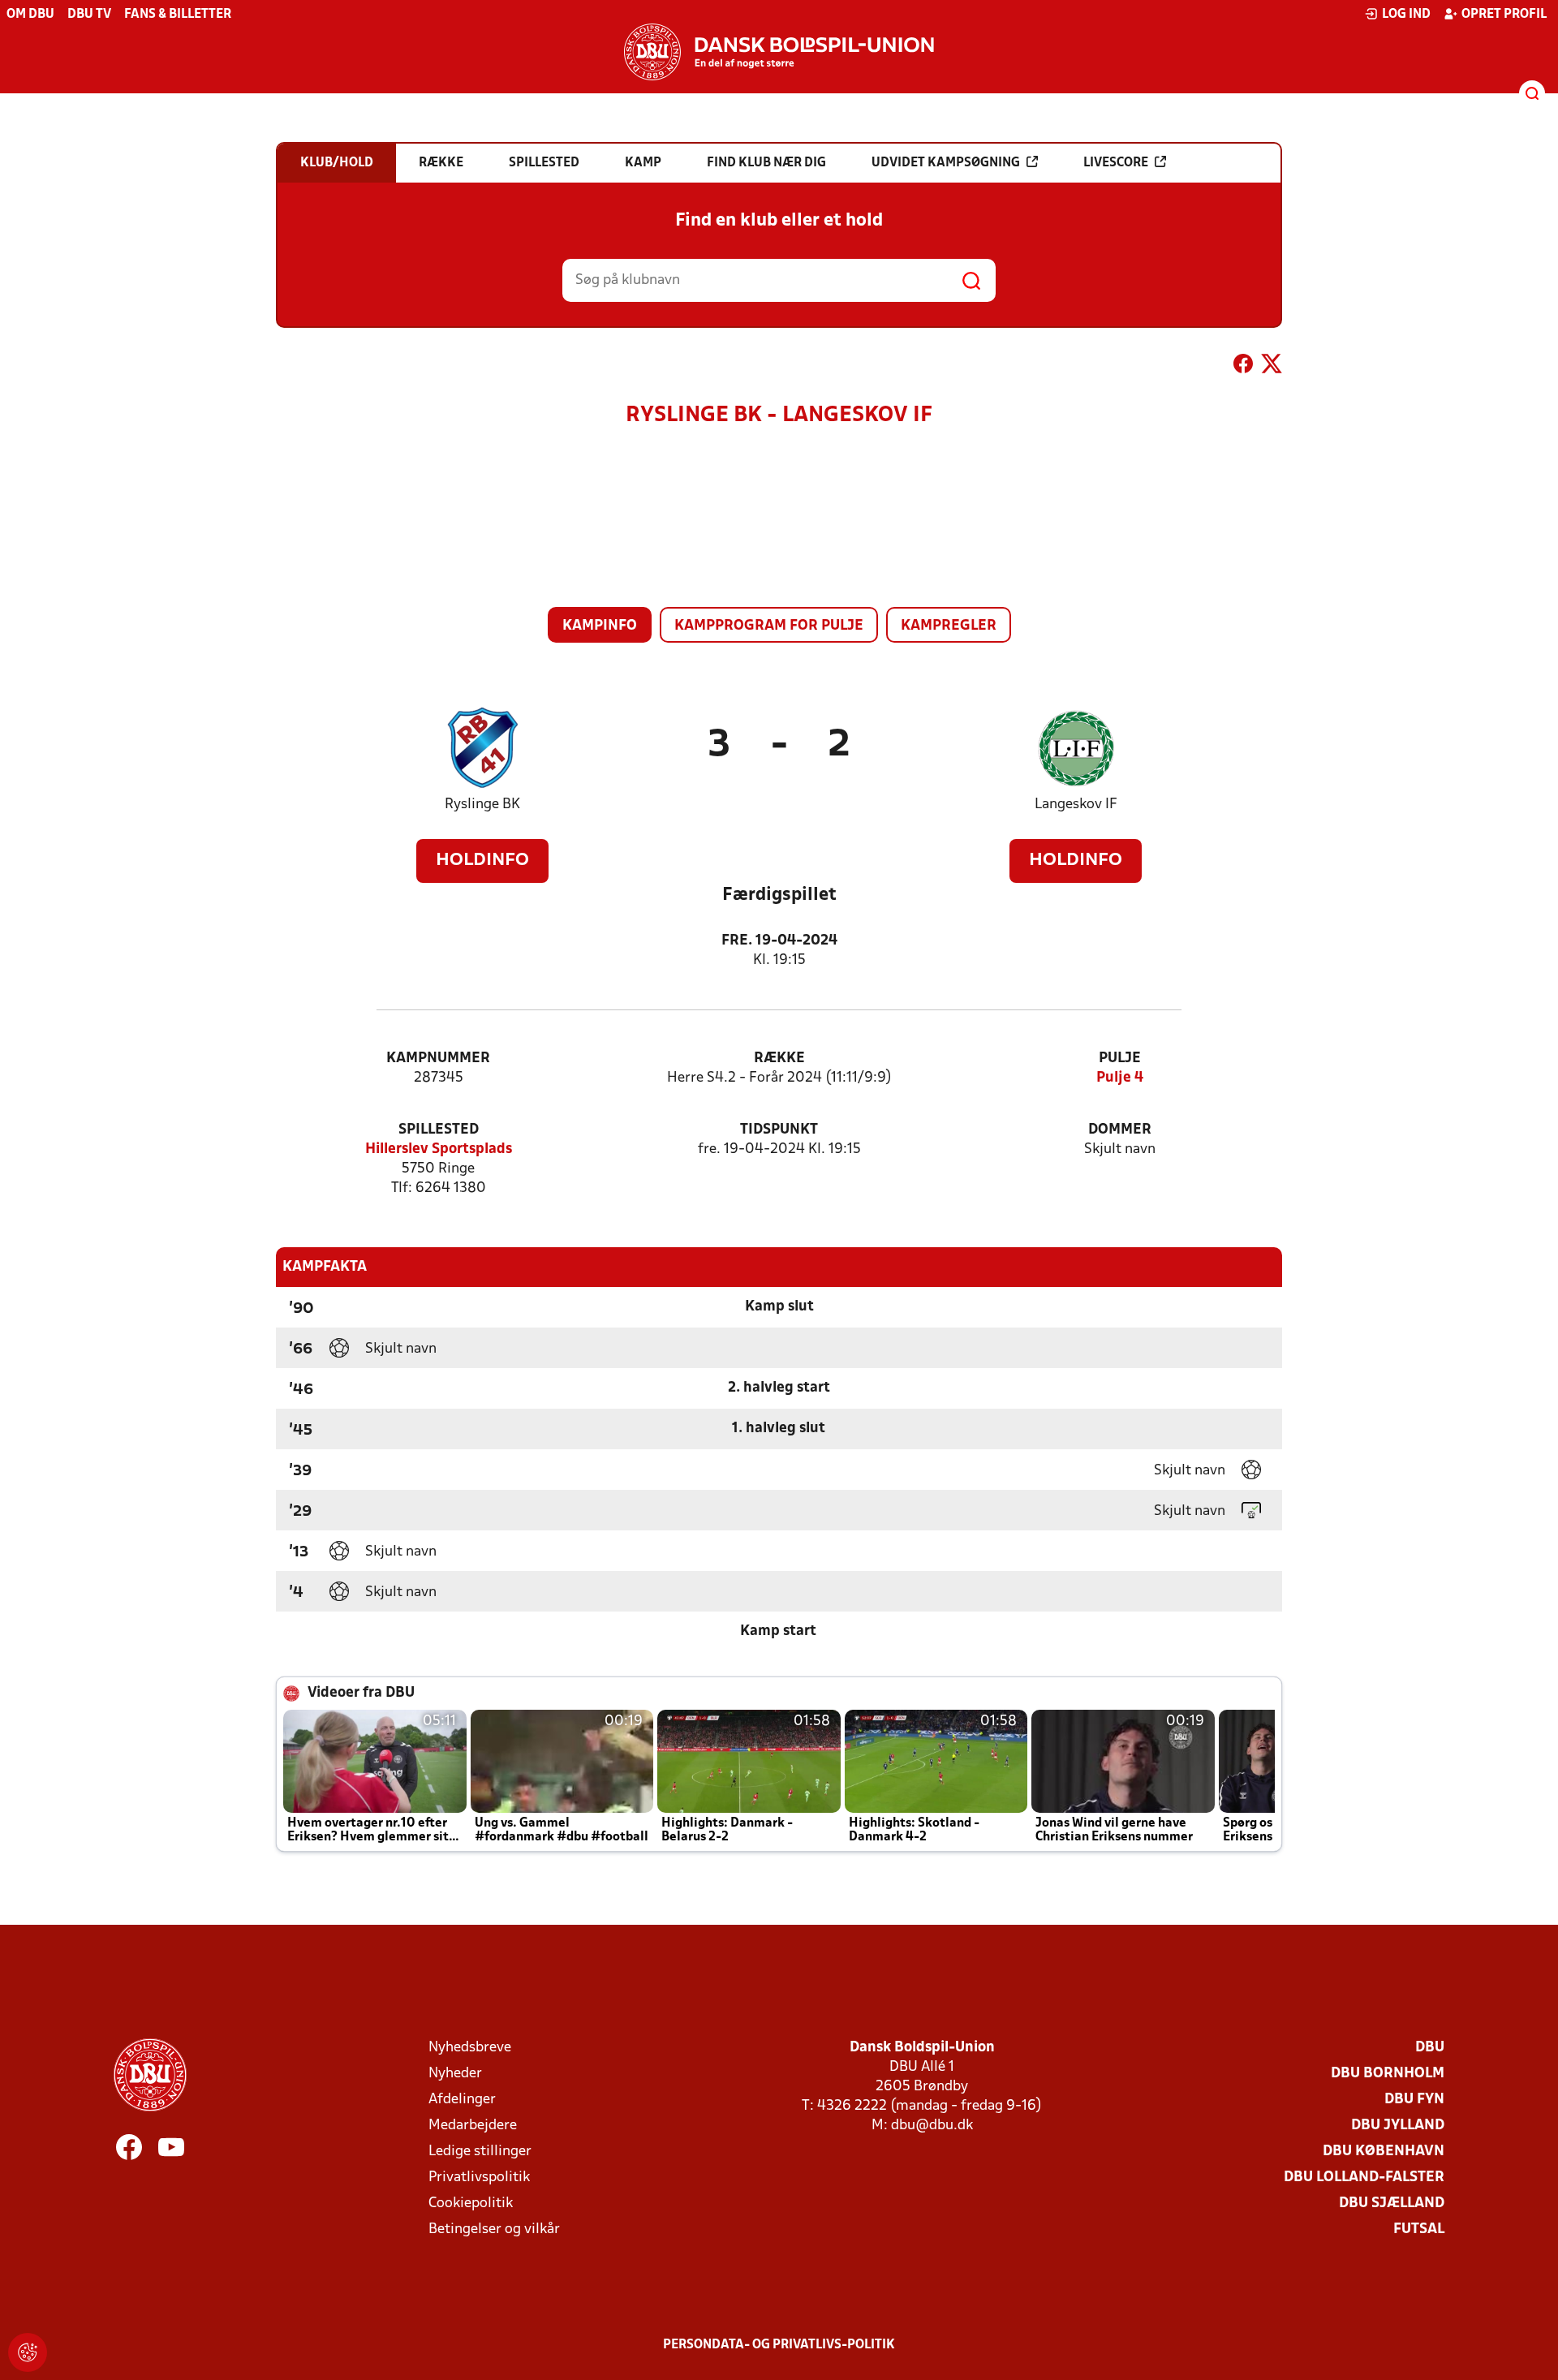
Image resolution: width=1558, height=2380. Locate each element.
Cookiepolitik (471, 2204)
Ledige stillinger (480, 2152)
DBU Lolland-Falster (1364, 2178)
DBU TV (89, 15)
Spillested (439, 1130)
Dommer (1120, 1130)
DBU (1430, 2048)
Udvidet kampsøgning (946, 163)
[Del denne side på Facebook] (1243, 367)
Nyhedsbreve (470, 2048)
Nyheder (455, 2074)
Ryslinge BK (482, 805)
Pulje (1120, 1059)
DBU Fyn (1414, 2100)
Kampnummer (438, 1059)
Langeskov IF (1076, 805)
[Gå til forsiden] (779, 52)
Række (779, 1059)
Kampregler (949, 626)
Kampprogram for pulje (769, 626)
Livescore (1116, 163)
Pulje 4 (1120, 1078)
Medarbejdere (473, 2126)
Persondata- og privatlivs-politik (779, 2345)
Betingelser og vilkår (494, 2229)
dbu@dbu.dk (932, 2126)
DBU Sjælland (1392, 2204)
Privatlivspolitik (479, 2178)
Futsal (1419, 2229)
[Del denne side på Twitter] (1272, 367)
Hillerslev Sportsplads (439, 1149)
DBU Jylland (1398, 2126)
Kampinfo (600, 626)
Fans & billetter (178, 15)
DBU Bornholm (1388, 2074)
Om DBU (30, 15)
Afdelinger (462, 2100)
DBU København (1384, 2152)
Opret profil (1504, 15)
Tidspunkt (779, 1130)
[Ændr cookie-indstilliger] (28, 2352)
